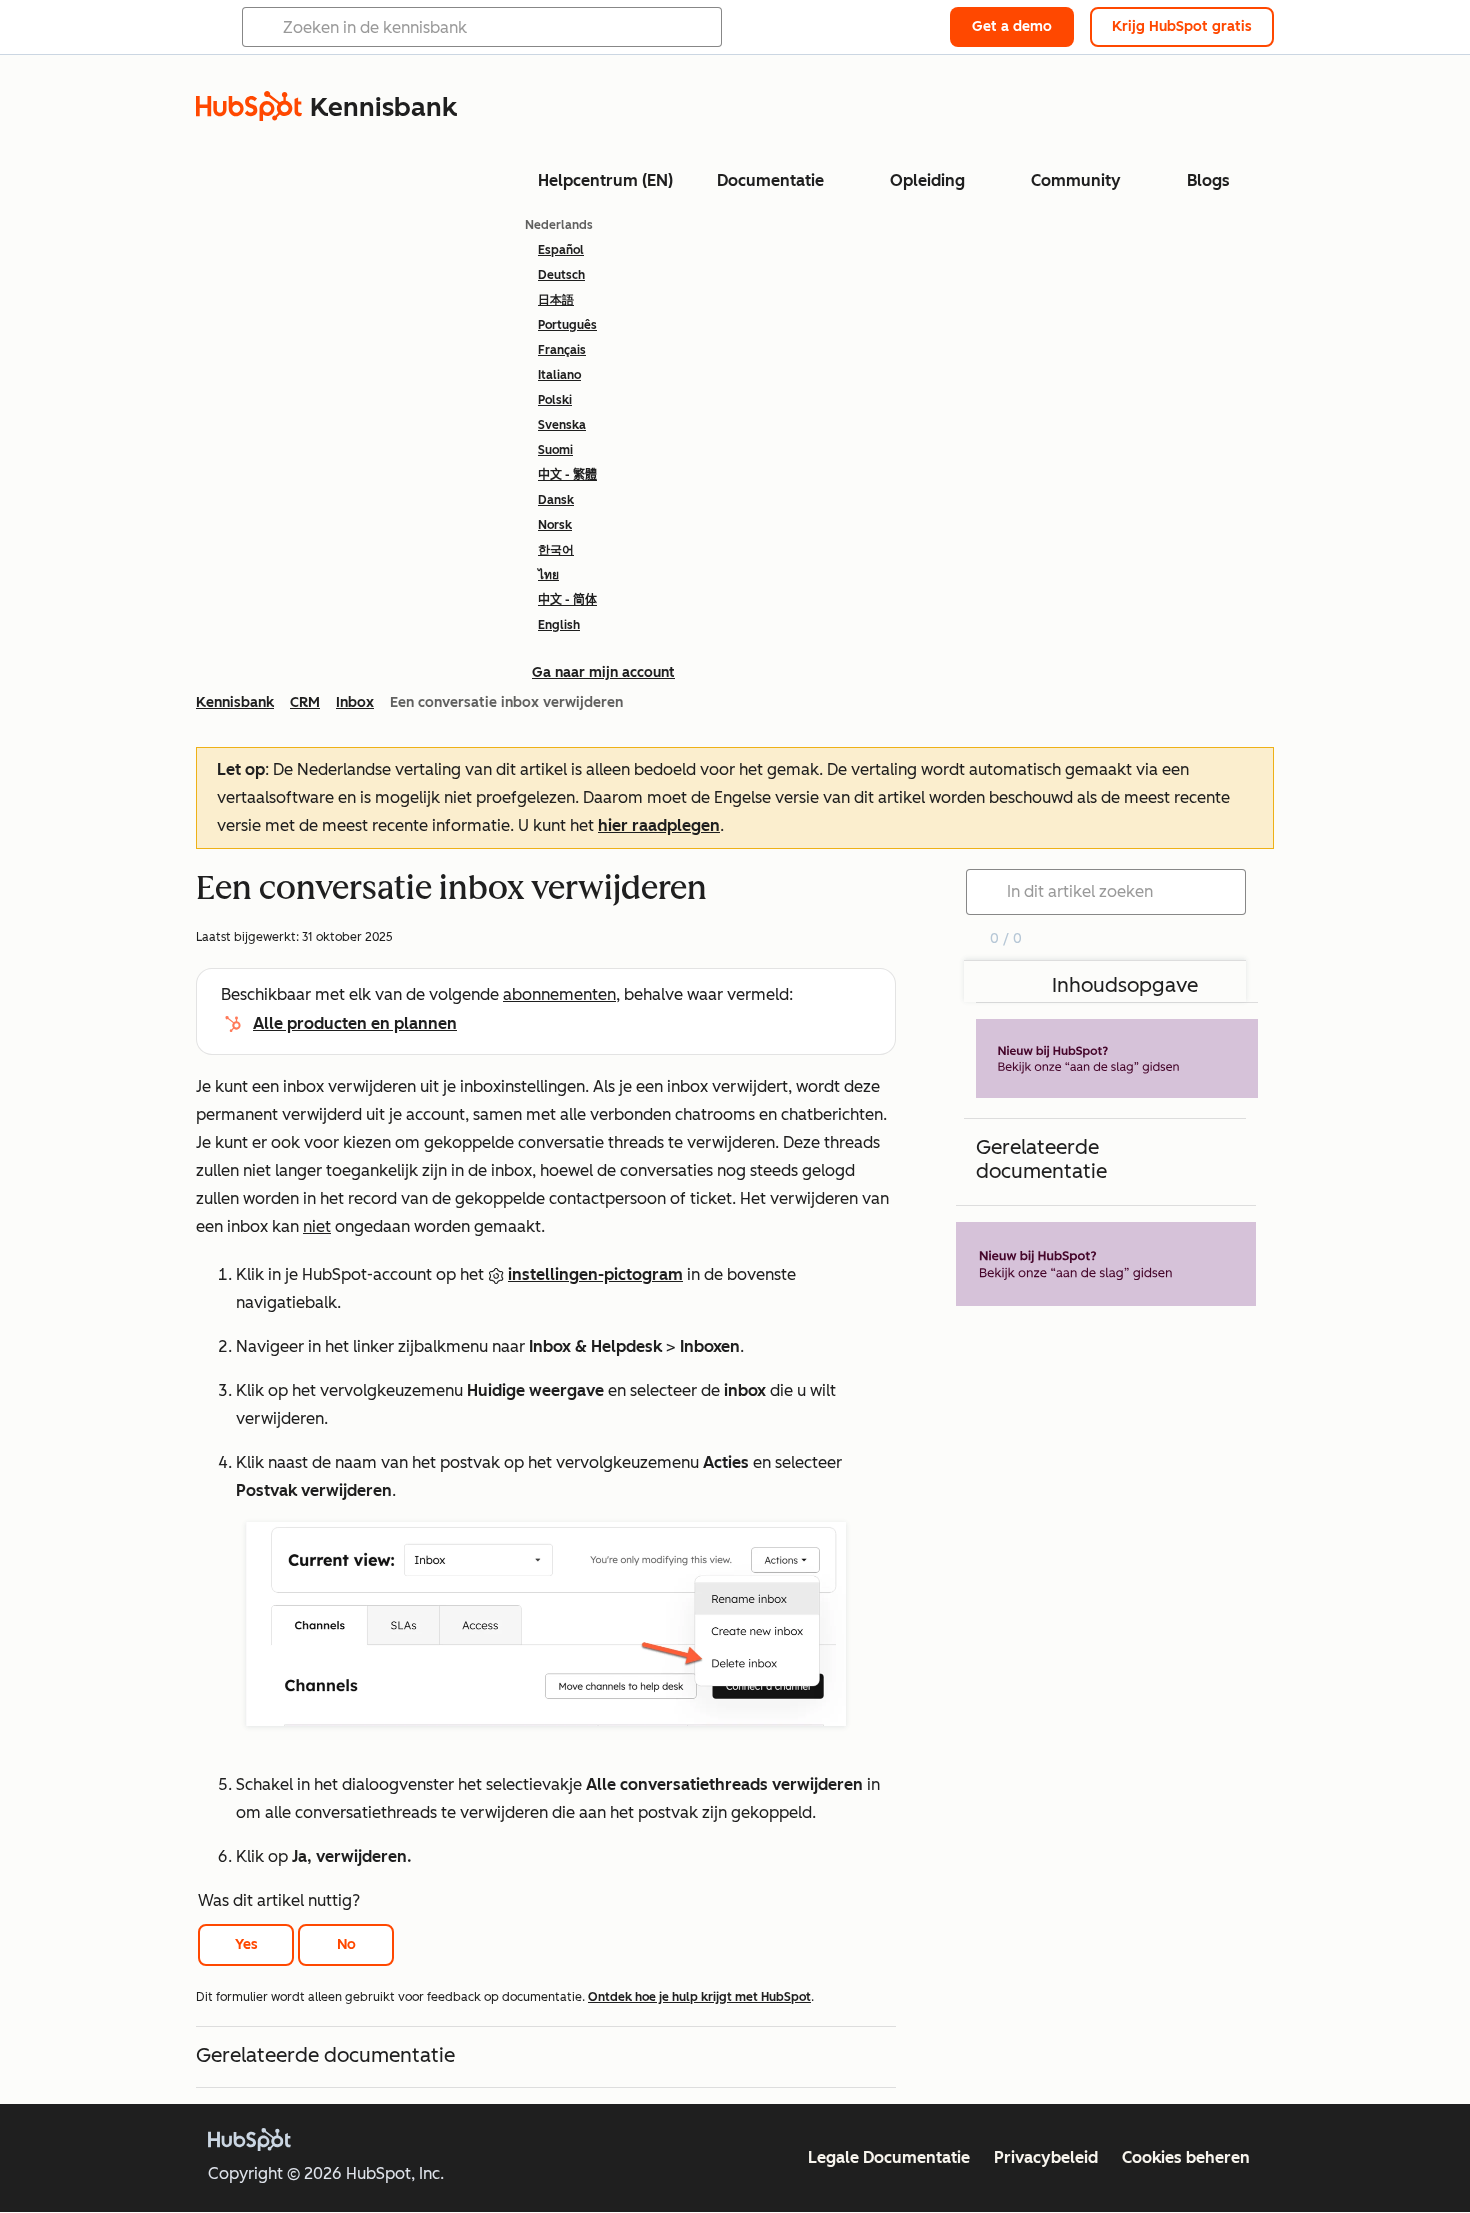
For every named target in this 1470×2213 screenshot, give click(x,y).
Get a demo (1012, 26)
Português (567, 325)
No (346, 1944)
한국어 (556, 550)
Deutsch (561, 275)
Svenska (562, 425)
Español (561, 250)
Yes (246, 1944)
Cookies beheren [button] (1186, 2157)
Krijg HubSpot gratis (1182, 26)
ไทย (548, 575)
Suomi (555, 450)
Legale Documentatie (889, 2157)
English (559, 625)
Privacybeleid (1046, 2157)
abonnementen (559, 994)
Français (562, 350)
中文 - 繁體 (567, 475)
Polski (555, 400)
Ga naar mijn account (603, 672)
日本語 (556, 300)
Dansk (556, 500)
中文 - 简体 (567, 600)
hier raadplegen (659, 825)
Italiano (559, 375)
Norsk (555, 525)
